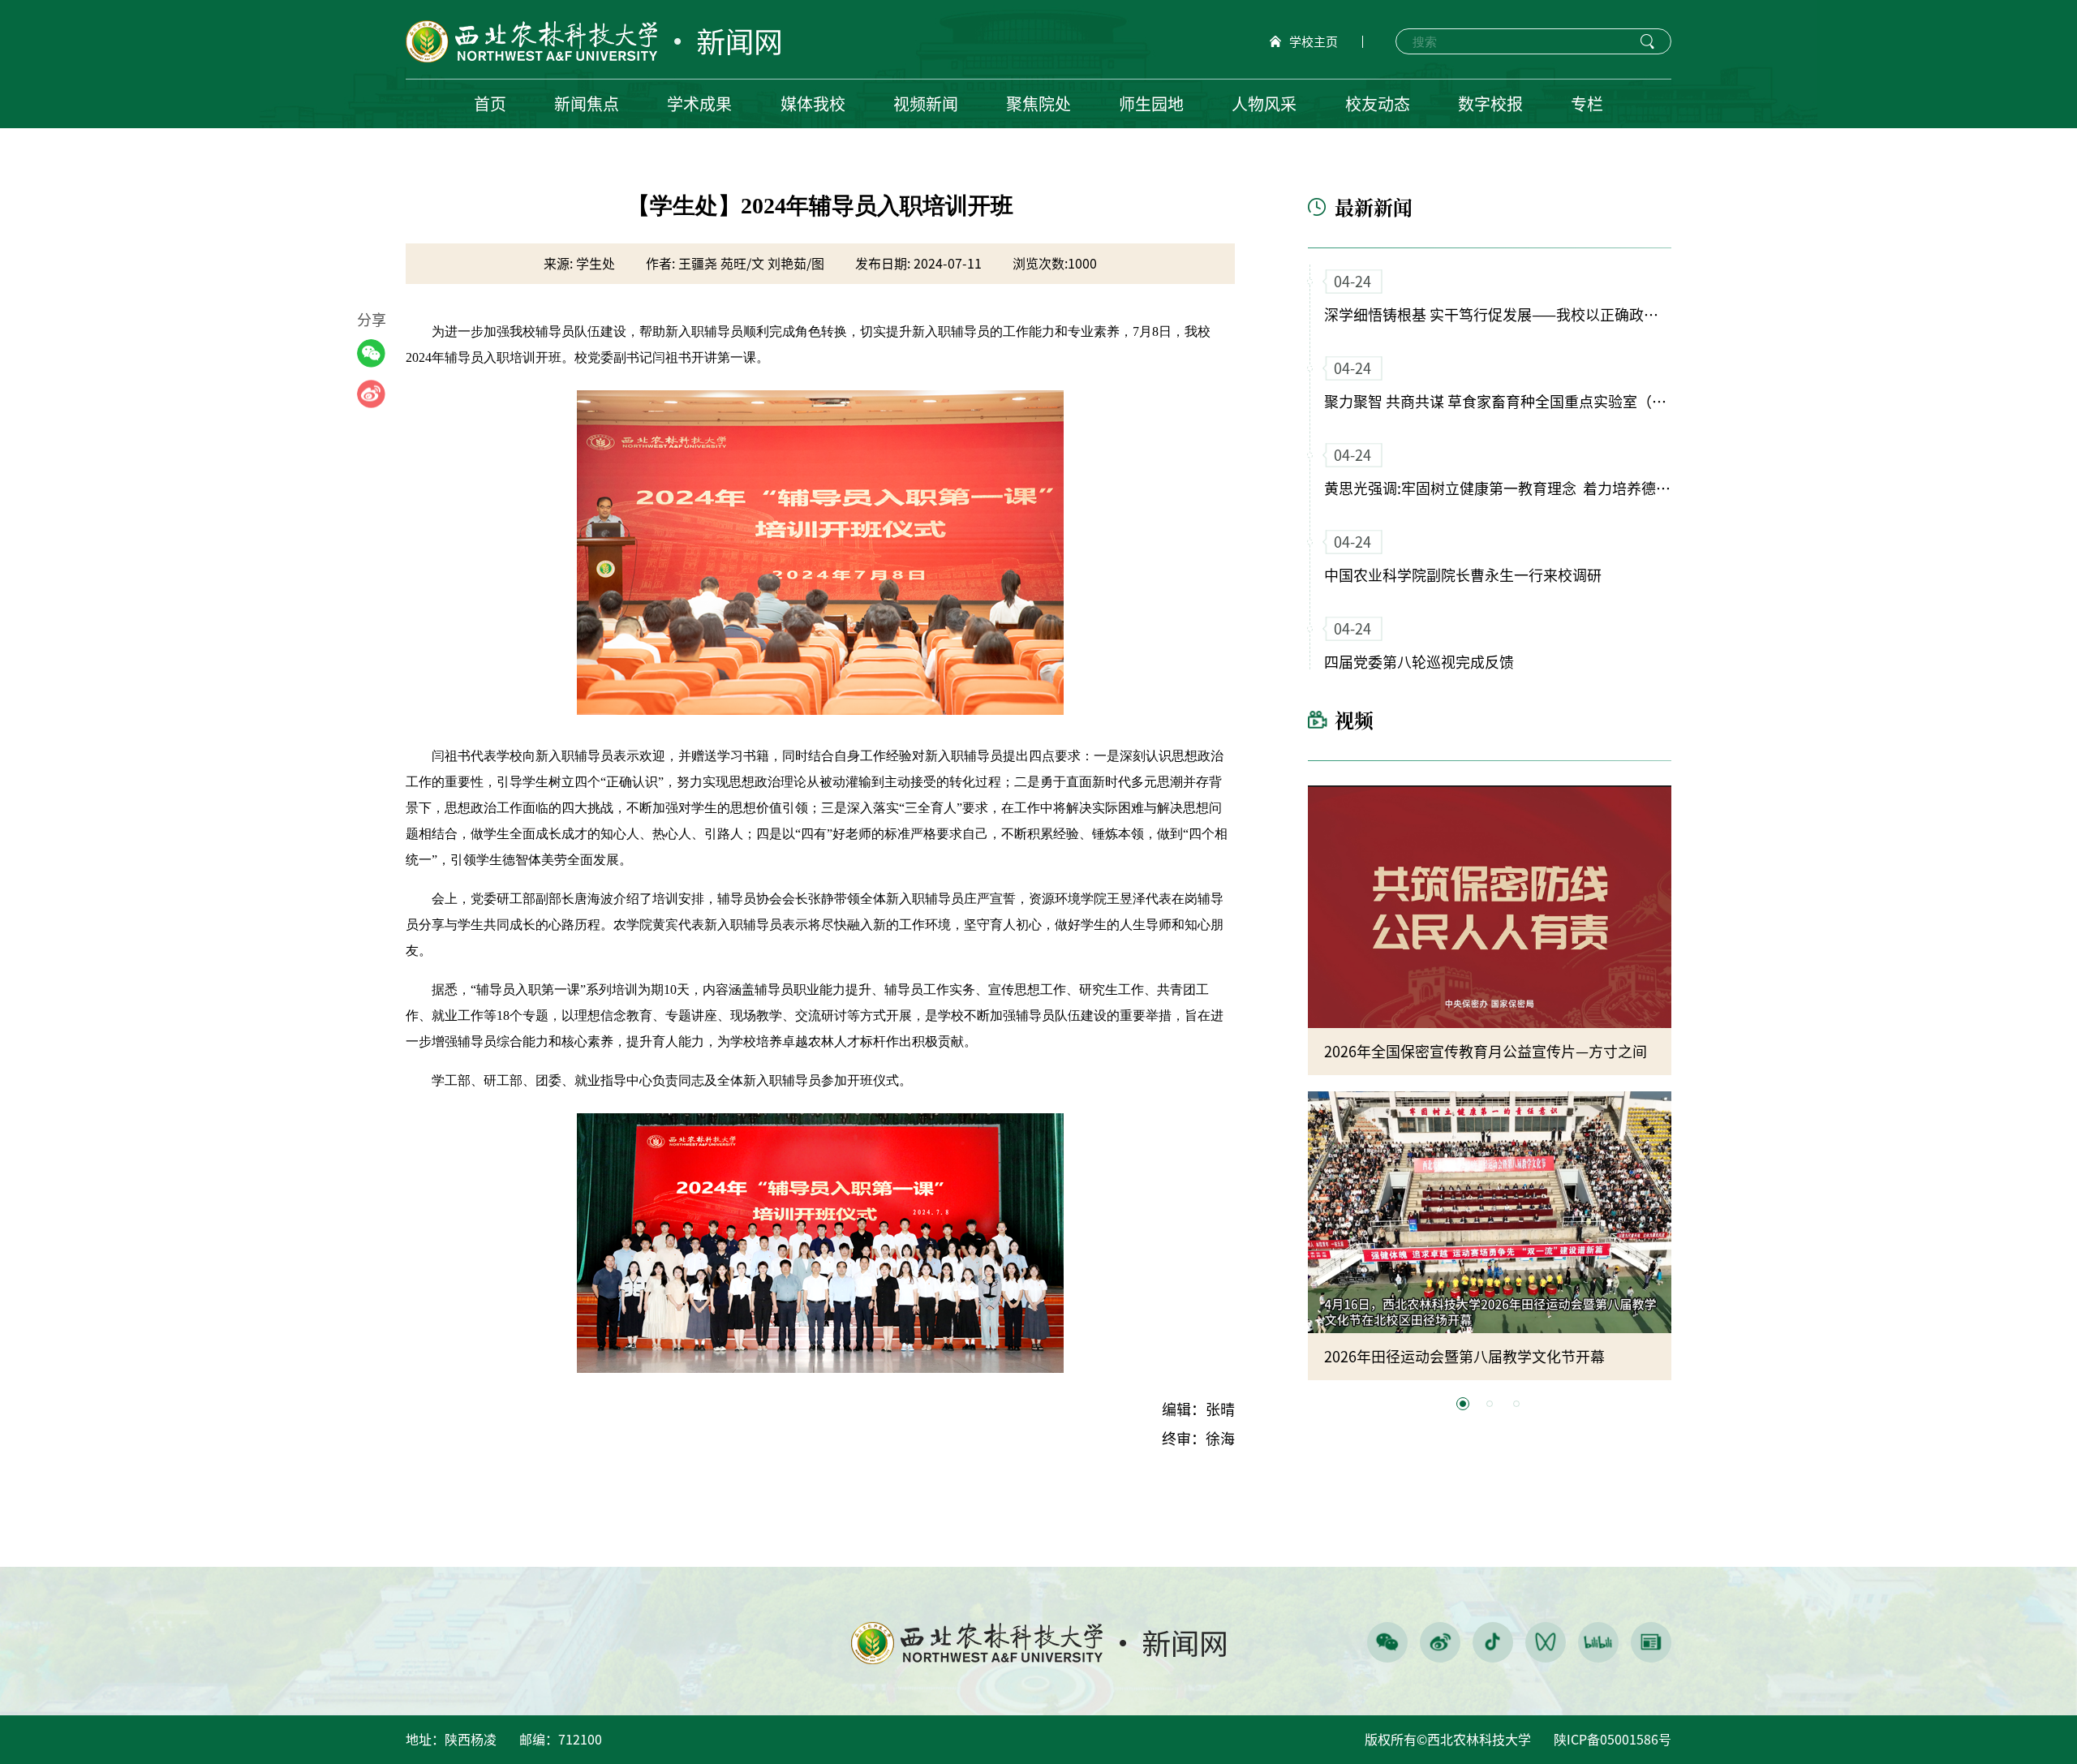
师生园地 (1151, 104)
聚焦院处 (1038, 104)
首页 (490, 104)
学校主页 (1314, 42)
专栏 (1587, 104)
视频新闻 (926, 104)
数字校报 (1490, 104)
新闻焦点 (587, 104)
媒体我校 (813, 104)
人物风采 (1264, 104)
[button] (1463, 1404)
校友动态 (1378, 104)
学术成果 (699, 104)
